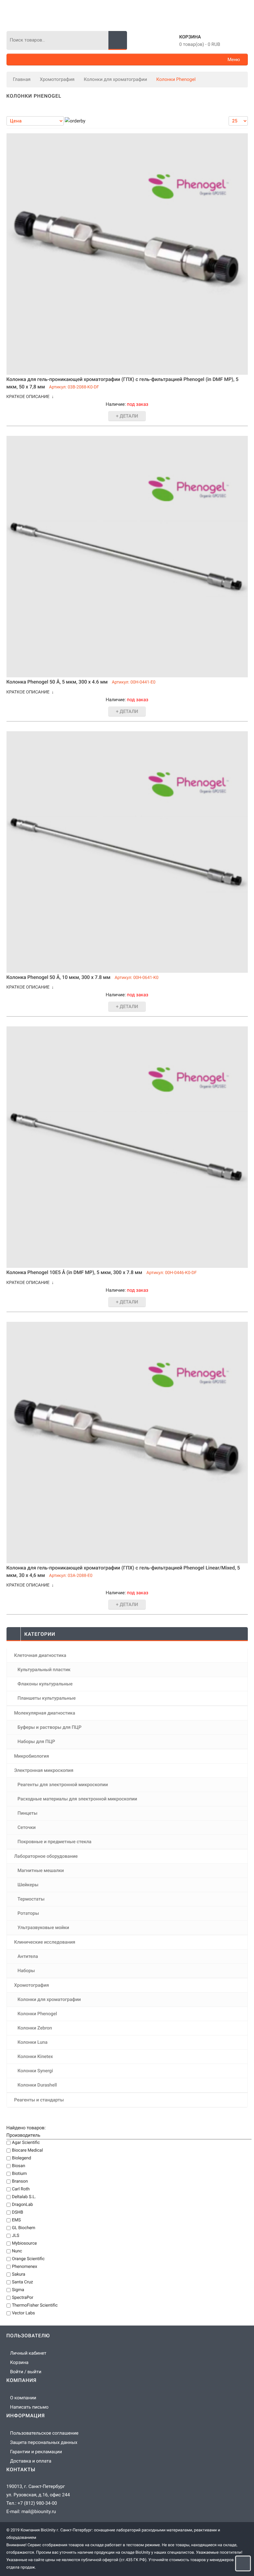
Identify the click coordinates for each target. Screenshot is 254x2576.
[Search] (118, 40)
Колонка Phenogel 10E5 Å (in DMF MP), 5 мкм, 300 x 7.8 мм (74, 1272)
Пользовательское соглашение (44, 2433)
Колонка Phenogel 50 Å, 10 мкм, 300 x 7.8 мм (59, 977)
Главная (22, 79)
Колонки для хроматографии (116, 79)
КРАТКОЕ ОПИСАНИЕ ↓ (30, 397)
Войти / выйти (26, 2372)
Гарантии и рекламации (36, 2452)
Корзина (190, 37)
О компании (23, 2398)
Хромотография (57, 79)
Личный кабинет (28, 2353)
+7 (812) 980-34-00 (37, 2503)
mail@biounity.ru (39, 2512)
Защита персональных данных (44, 2442)
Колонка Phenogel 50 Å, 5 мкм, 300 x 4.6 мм (57, 682)
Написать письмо (29, 2407)
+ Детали (127, 416)
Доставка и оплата (31, 2461)
